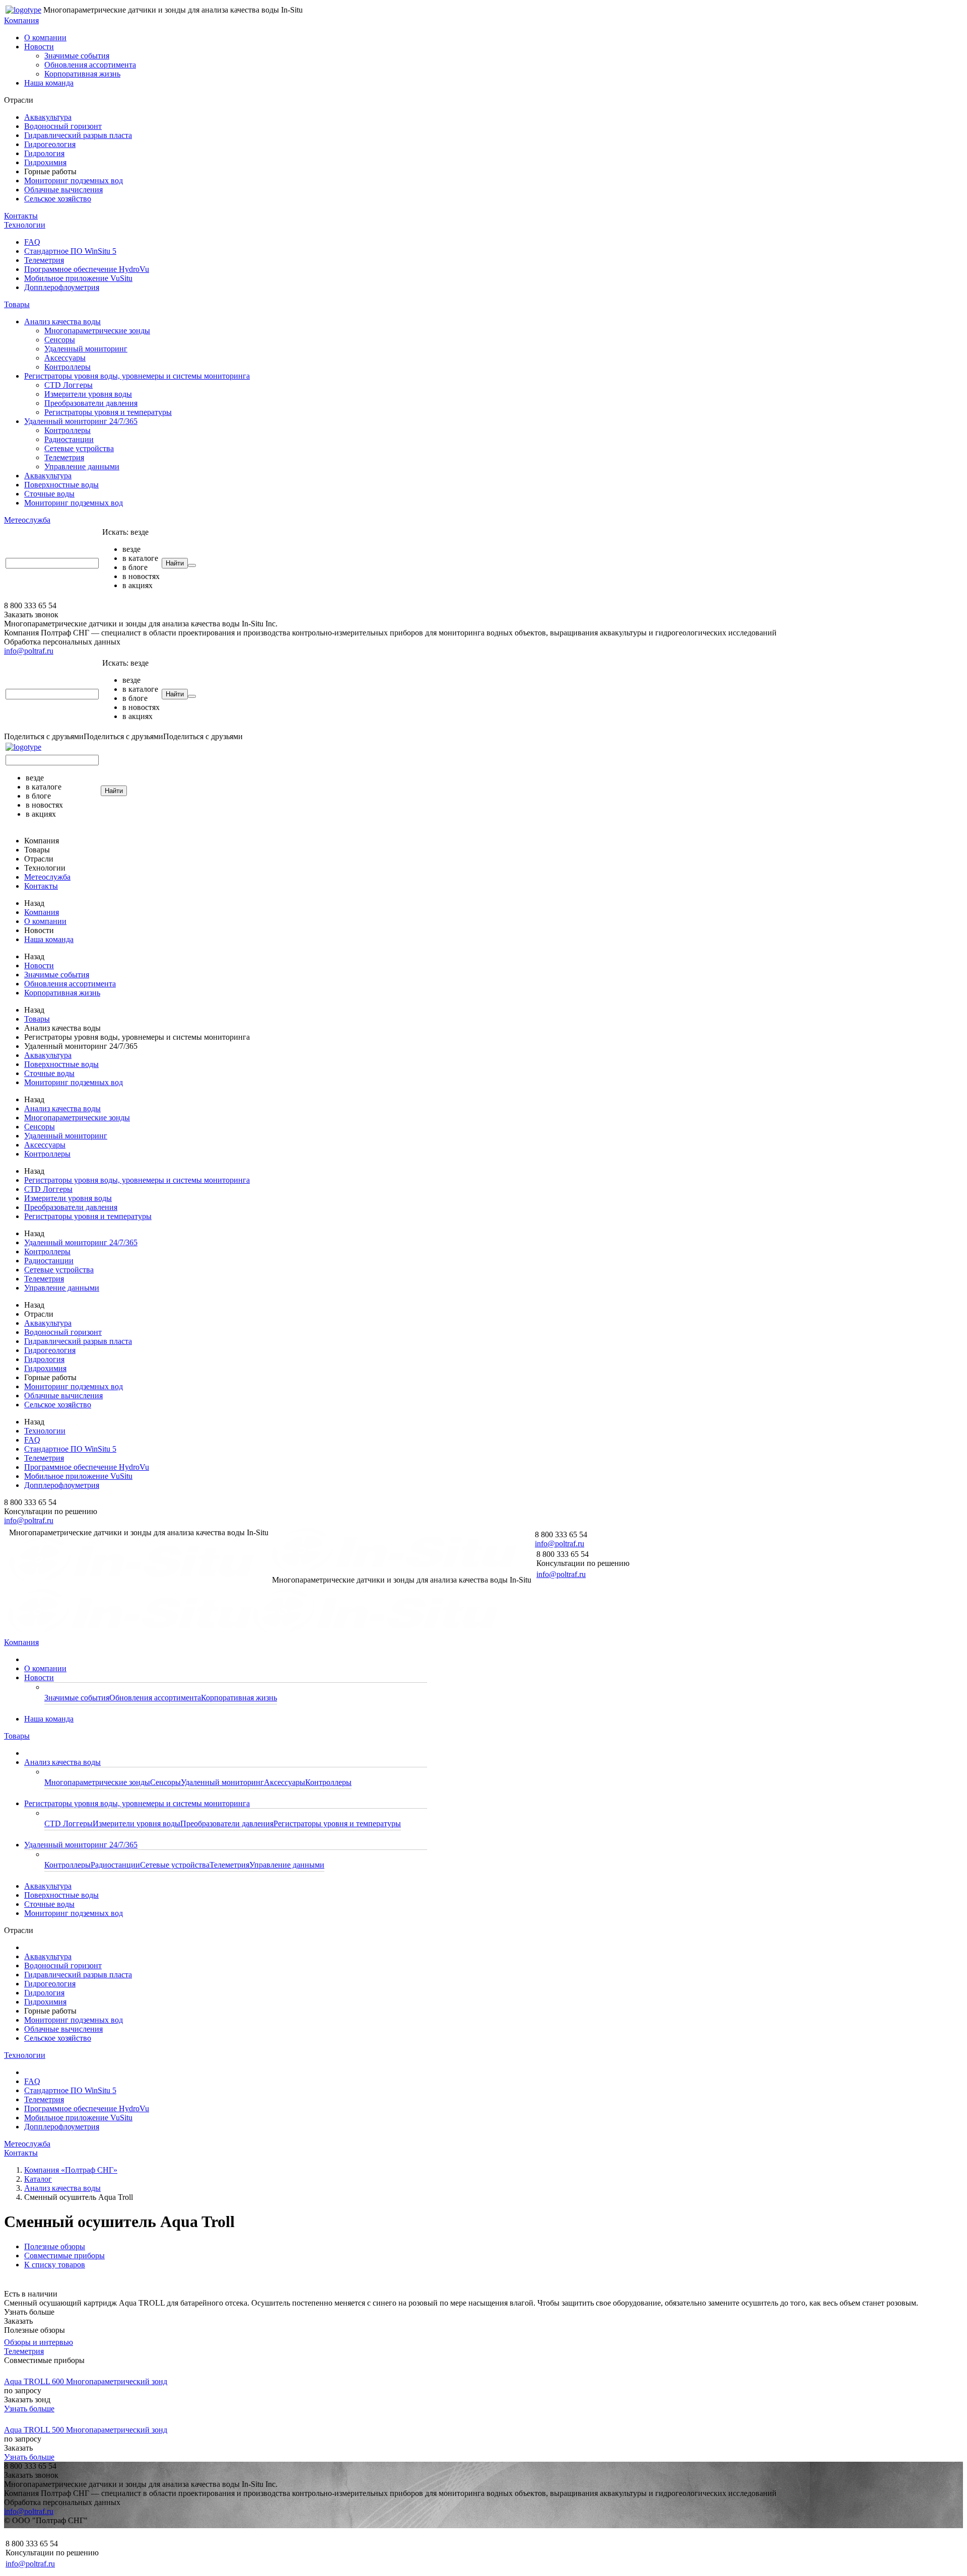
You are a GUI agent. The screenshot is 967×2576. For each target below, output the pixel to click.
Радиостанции (69, 439)
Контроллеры (67, 367)
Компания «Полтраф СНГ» (71, 2170)
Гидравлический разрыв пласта (78, 135)
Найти (175, 563)
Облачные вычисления (63, 190)
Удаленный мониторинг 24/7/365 (81, 421)
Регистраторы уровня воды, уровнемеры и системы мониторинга (137, 376)
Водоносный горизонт (63, 126)
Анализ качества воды (62, 321)
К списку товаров (55, 2265)
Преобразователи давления (91, 403)
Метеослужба (27, 520)
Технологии (25, 225)
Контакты (21, 216)
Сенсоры (60, 340)
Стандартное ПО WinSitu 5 (70, 251)
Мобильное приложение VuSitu (78, 278)
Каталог (38, 2179)
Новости (39, 47)
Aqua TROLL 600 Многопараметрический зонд (86, 2381)
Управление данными (82, 467)
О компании (45, 38)
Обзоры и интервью (39, 2342)
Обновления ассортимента (90, 65)
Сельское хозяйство (58, 199)
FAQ (32, 242)
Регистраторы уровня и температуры (108, 412)
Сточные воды (49, 494)
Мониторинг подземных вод (74, 181)
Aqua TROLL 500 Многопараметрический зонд (86, 2430)
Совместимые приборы (64, 2256)
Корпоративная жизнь (82, 74)
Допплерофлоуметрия (62, 287)
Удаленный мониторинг (86, 349)
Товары (17, 304)
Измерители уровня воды (88, 394)
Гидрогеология (50, 144)
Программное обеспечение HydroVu (87, 269)
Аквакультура (48, 117)
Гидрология (44, 153)
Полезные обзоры (55, 2246)
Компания (21, 20)
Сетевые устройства (79, 448)
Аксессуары (65, 358)
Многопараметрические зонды (97, 331)
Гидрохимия (45, 162)
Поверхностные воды (61, 485)
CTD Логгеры (68, 385)
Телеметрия (44, 260)
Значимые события (77, 56)
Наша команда (49, 83)
